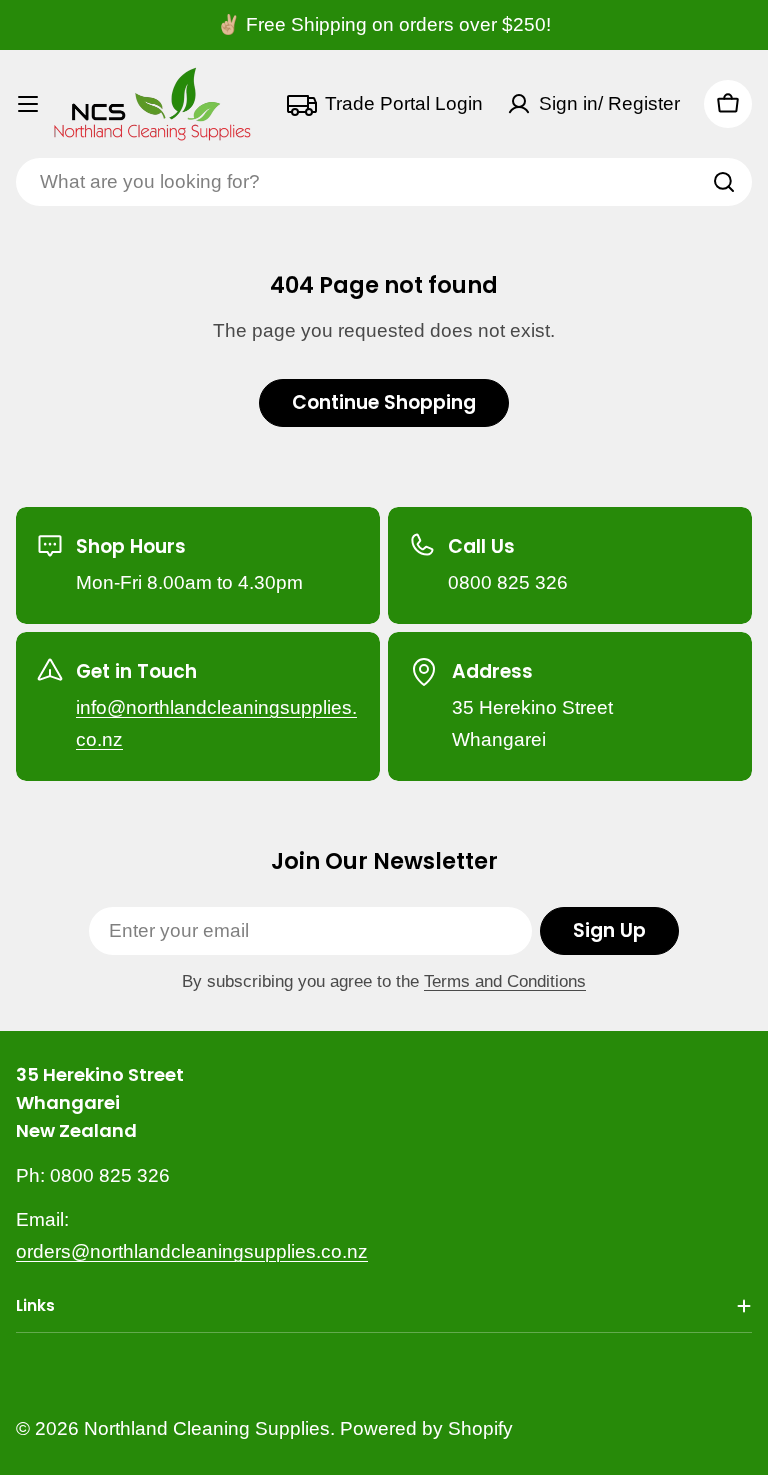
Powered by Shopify (426, 1428)
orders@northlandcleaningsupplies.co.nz (192, 1251)
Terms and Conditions (505, 981)
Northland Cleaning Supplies (207, 1428)
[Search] (724, 182)
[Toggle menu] (28, 104)
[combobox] (384, 182)
